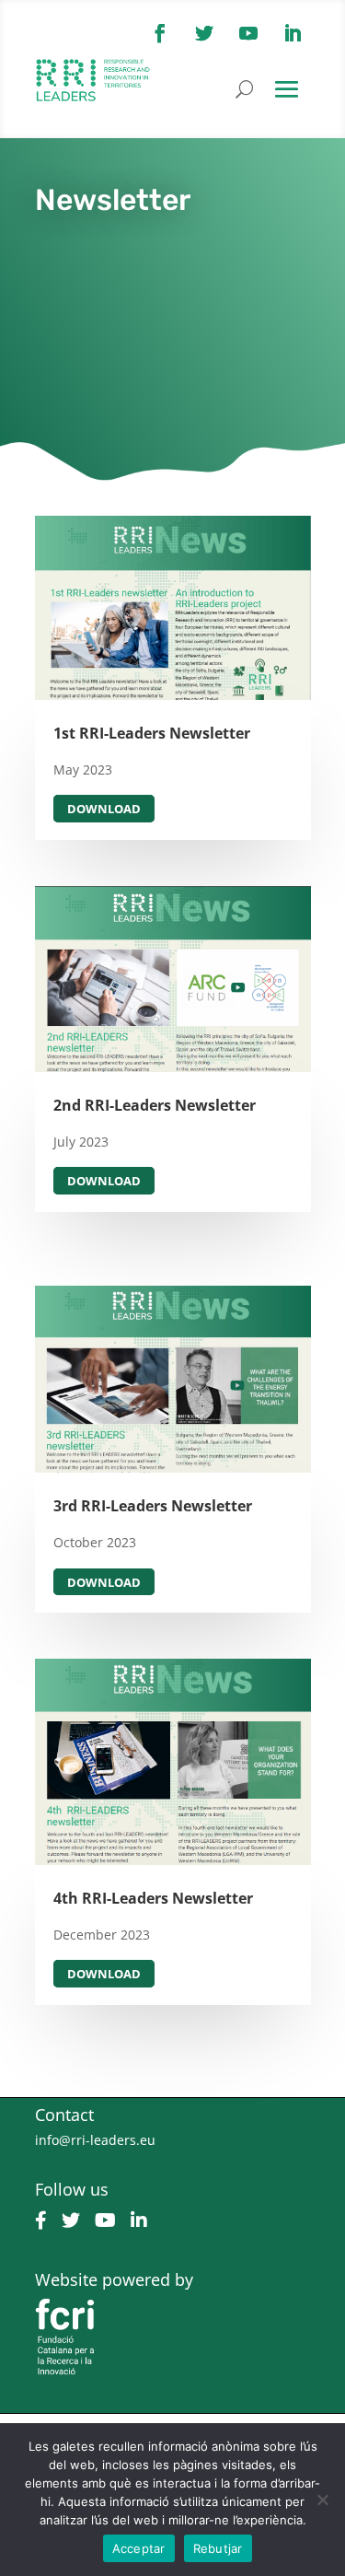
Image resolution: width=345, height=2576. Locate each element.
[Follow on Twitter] (204, 33)
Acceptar (139, 2548)
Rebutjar (218, 2548)
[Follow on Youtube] (248, 33)
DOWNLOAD (104, 809)
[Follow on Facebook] (160, 33)
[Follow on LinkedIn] (293, 33)
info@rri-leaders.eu (95, 2140)
